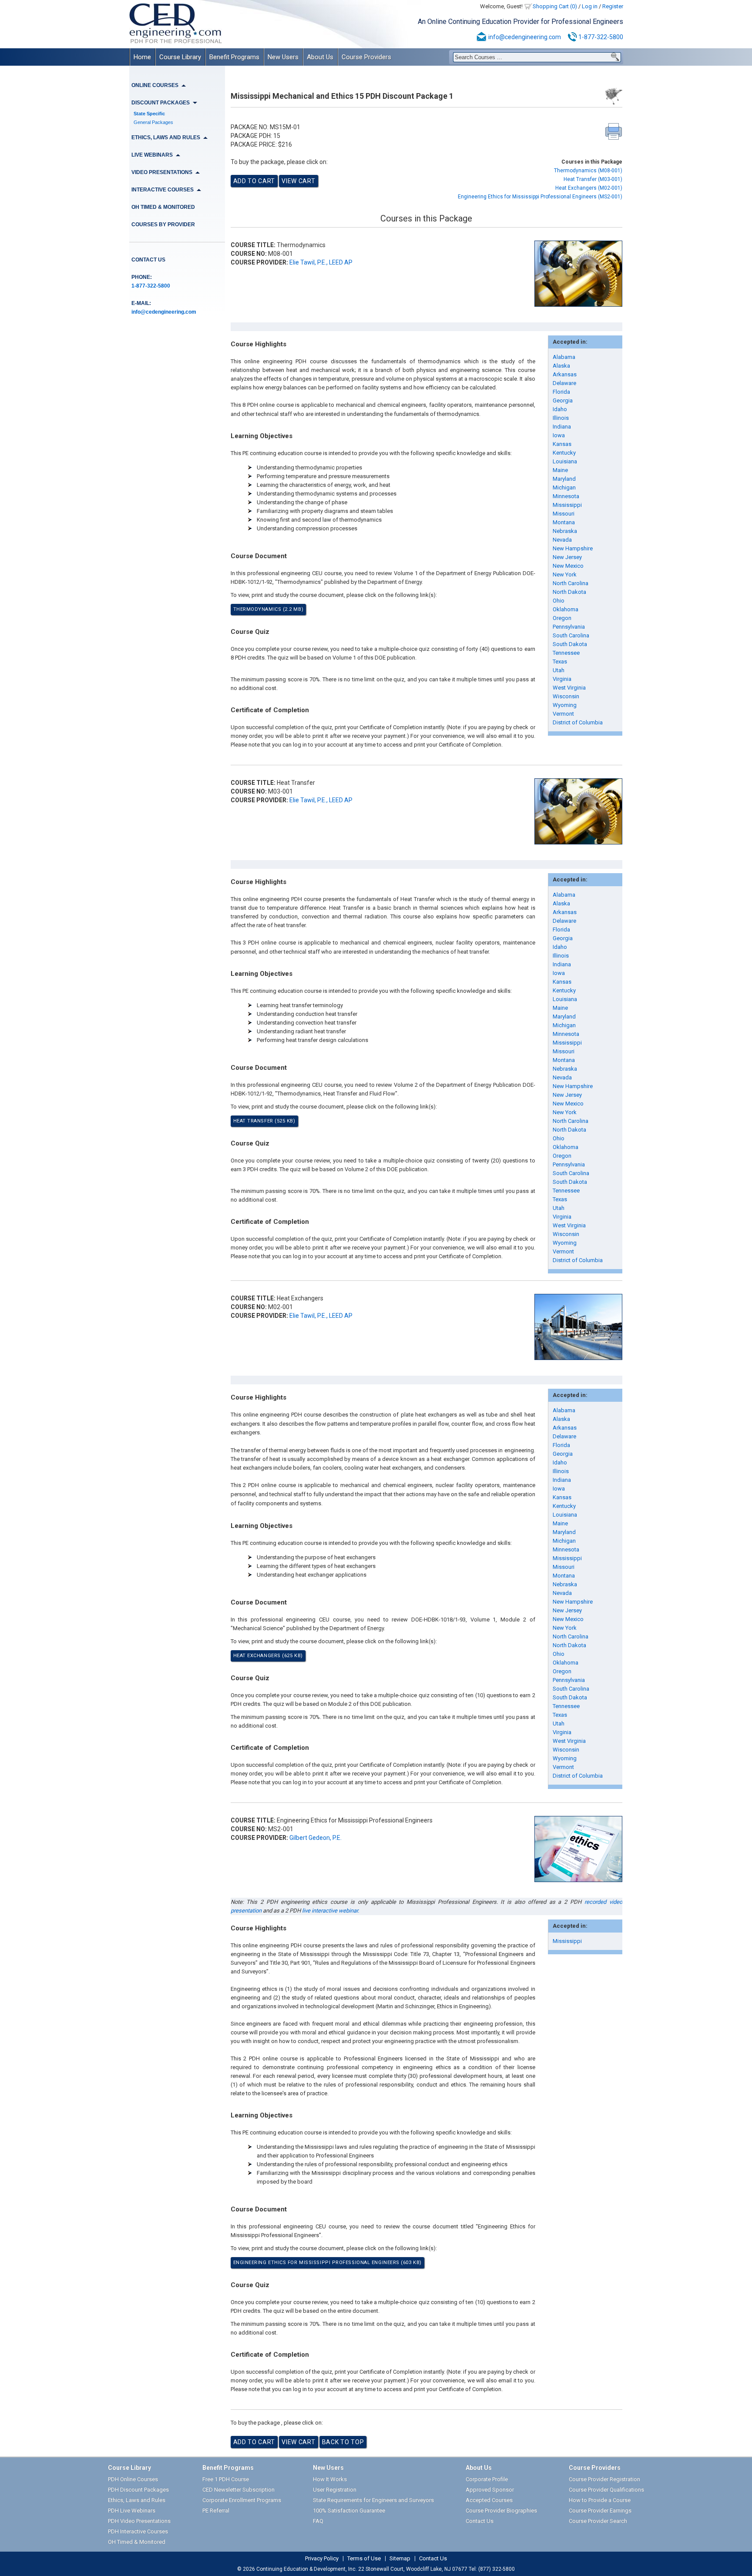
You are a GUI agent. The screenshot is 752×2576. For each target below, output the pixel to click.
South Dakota (570, 644)
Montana (564, 522)
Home (142, 57)
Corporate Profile (487, 2479)
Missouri (564, 514)
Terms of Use (364, 2559)
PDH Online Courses (133, 2479)
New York (565, 574)
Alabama (564, 357)
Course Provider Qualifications (606, 2490)
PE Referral (216, 2511)
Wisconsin (566, 696)
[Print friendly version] (614, 131)
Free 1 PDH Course (226, 2479)
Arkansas (565, 374)
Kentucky (564, 453)
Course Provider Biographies (501, 2511)
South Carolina (571, 635)
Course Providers (366, 57)
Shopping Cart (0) (555, 6)
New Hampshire (573, 548)
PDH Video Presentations (139, 2521)
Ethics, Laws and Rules (137, 2500)
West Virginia (569, 688)
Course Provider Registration (604, 2479)
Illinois (561, 418)
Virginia (562, 679)
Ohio (559, 601)
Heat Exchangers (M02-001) (589, 188)
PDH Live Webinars (132, 2511)
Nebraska (565, 531)
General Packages (153, 122)
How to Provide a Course (600, 2500)
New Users (283, 57)
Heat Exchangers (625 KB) (268, 1656)
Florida (561, 392)
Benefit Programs (234, 57)
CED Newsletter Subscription (238, 2490)
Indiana (562, 427)
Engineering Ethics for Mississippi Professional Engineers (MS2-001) (540, 197)
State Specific (149, 114)
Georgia (563, 400)
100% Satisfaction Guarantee (349, 2511)
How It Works (330, 2479)
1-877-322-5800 (601, 37)
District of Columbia (578, 722)
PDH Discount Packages (138, 2490)
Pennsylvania (569, 627)
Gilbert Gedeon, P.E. (316, 1838)
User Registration (335, 2490)
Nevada (562, 540)
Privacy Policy (322, 2559)
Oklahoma (566, 609)
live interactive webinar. (331, 1911)
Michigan (564, 487)
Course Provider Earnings (600, 2511)
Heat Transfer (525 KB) (264, 1121)
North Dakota (569, 592)
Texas (560, 662)
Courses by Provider (163, 224)
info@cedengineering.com (525, 37)
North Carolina (571, 583)
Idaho (560, 409)
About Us (320, 57)
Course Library (180, 57)
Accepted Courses (489, 2500)
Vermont (563, 714)
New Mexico (568, 566)
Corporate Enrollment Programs (242, 2500)
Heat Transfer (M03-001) (593, 179)
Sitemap (400, 2559)
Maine (560, 470)
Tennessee (566, 653)
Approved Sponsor (490, 2490)
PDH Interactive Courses (138, 2531)
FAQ (318, 2521)
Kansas (562, 444)
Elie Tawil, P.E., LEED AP (321, 262)
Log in (590, 6)
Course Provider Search (598, 2521)
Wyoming (565, 705)
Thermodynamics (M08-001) (588, 171)
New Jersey (567, 557)
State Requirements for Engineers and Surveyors (373, 2500)
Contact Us (148, 260)
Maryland (564, 479)
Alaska (561, 366)
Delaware (564, 383)
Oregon (562, 618)
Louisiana (565, 461)
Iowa (559, 435)
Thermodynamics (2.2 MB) (269, 609)
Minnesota (566, 496)
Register (613, 6)
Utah (559, 670)
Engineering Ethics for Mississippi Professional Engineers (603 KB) (327, 2263)
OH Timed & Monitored (163, 207)
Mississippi (567, 505)
